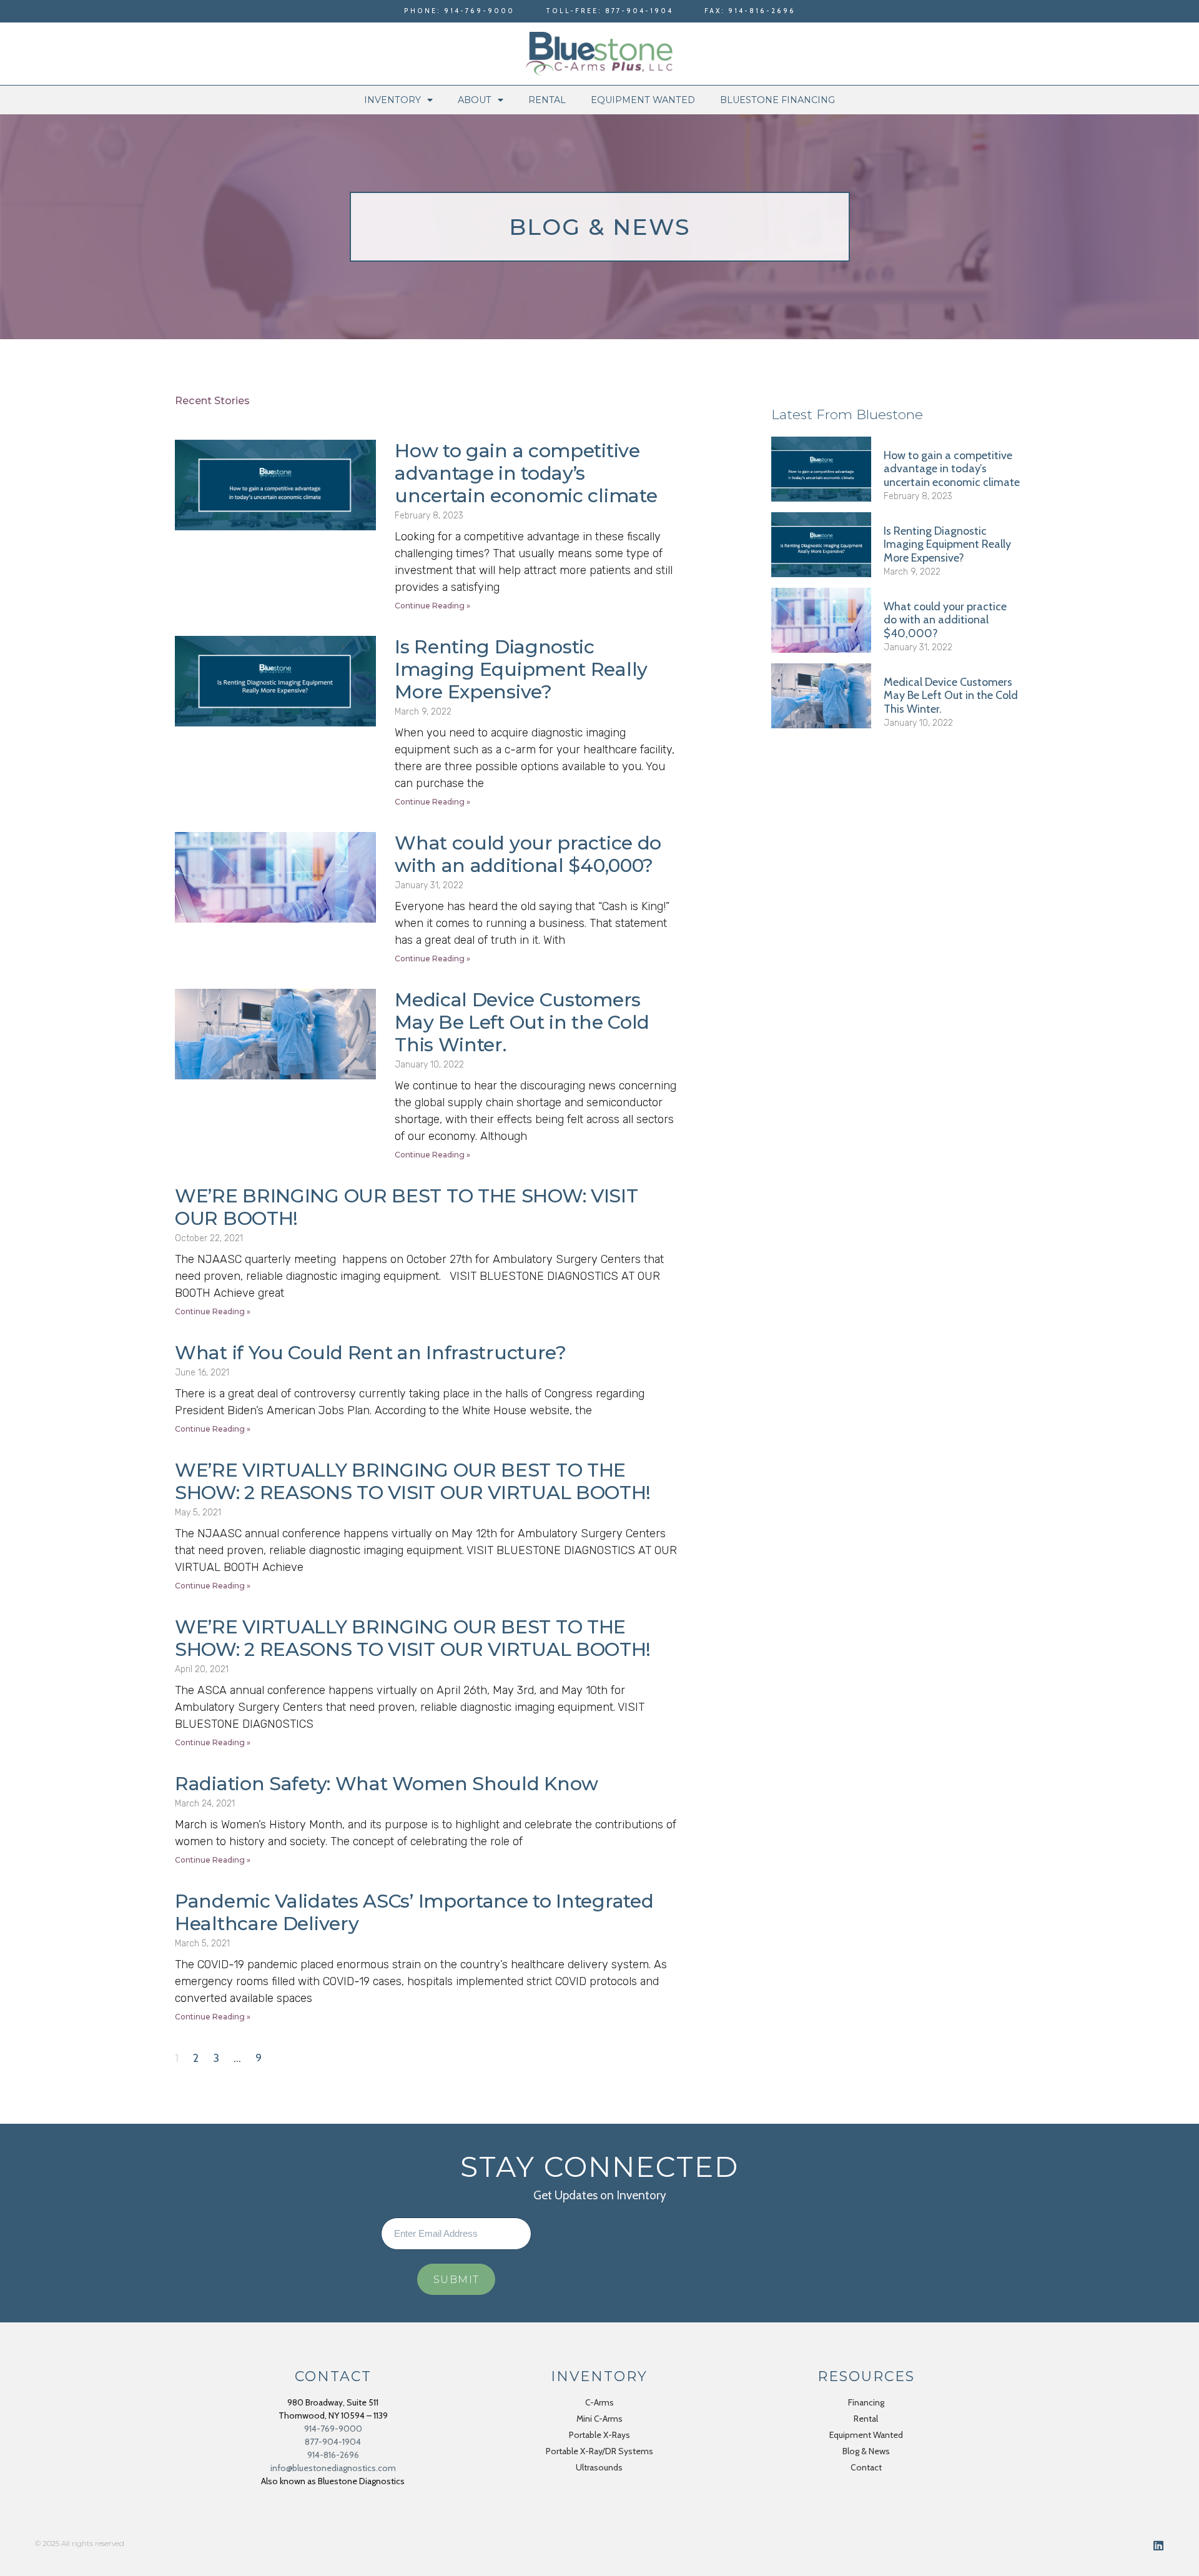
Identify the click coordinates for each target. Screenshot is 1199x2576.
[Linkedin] (1158, 2545)
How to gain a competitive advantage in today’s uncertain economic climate (526, 473)
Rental (547, 100)
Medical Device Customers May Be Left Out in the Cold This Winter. (522, 1022)
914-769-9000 (333, 2429)
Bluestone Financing (777, 100)
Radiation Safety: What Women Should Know (387, 1784)
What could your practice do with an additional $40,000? (528, 854)
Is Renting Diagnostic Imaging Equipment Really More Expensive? (521, 669)
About (475, 100)
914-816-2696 (333, 2455)
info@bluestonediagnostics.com (333, 2468)
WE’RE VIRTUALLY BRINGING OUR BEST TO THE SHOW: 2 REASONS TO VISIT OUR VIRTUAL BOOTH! (413, 1481)
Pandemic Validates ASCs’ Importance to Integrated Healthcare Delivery (414, 1912)
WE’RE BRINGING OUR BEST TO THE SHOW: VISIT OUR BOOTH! (406, 1207)
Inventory (392, 100)
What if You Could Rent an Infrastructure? (371, 1353)
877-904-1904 (333, 2442)
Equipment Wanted (643, 100)
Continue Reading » (432, 606)
